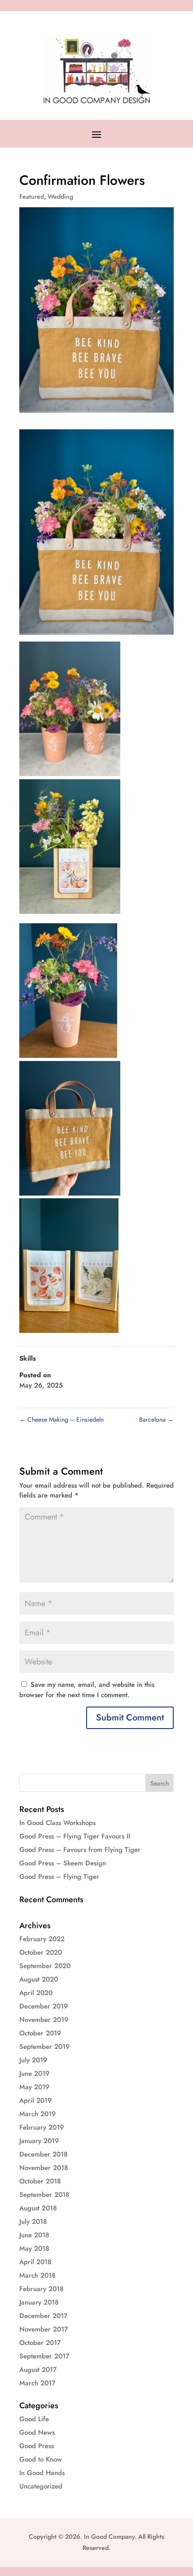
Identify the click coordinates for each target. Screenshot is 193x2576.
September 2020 (45, 1966)
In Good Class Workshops (57, 1823)
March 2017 (37, 2383)
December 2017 (43, 2316)
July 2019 (33, 2060)
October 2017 (40, 2343)
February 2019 (42, 2127)
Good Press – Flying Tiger (59, 1877)
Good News (37, 2432)
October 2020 (41, 1952)
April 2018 (35, 2262)
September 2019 (44, 2047)
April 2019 (35, 2100)
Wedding (60, 196)
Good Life (34, 2419)
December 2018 (44, 2154)
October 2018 (40, 2181)
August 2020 (39, 1979)
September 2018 (44, 2195)
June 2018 (34, 2235)
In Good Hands (42, 2473)
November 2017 (44, 2329)
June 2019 (34, 2074)
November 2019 (44, 2020)
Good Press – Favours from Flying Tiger (80, 1850)
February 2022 (42, 1939)
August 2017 (38, 2370)
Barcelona (156, 1419)
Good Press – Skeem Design (63, 1863)
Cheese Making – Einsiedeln (61, 1419)
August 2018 (38, 2208)
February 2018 (42, 2289)
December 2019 (44, 2006)
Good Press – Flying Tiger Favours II (75, 1836)
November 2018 (44, 2168)
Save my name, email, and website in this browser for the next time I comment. (87, 1690)
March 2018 (37, 2275)
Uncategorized (41, 2486)
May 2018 (34, 2249)
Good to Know (41, 2459)
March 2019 (37, 2114)
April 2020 (36, 1993)
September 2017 (44, 2356)
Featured (32, 196)
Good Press (37, 2446)
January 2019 (39, 2141)
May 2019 (34, 2087)
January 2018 (39, 2302)
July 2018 (33, 2222)
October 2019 (40, 2033)
